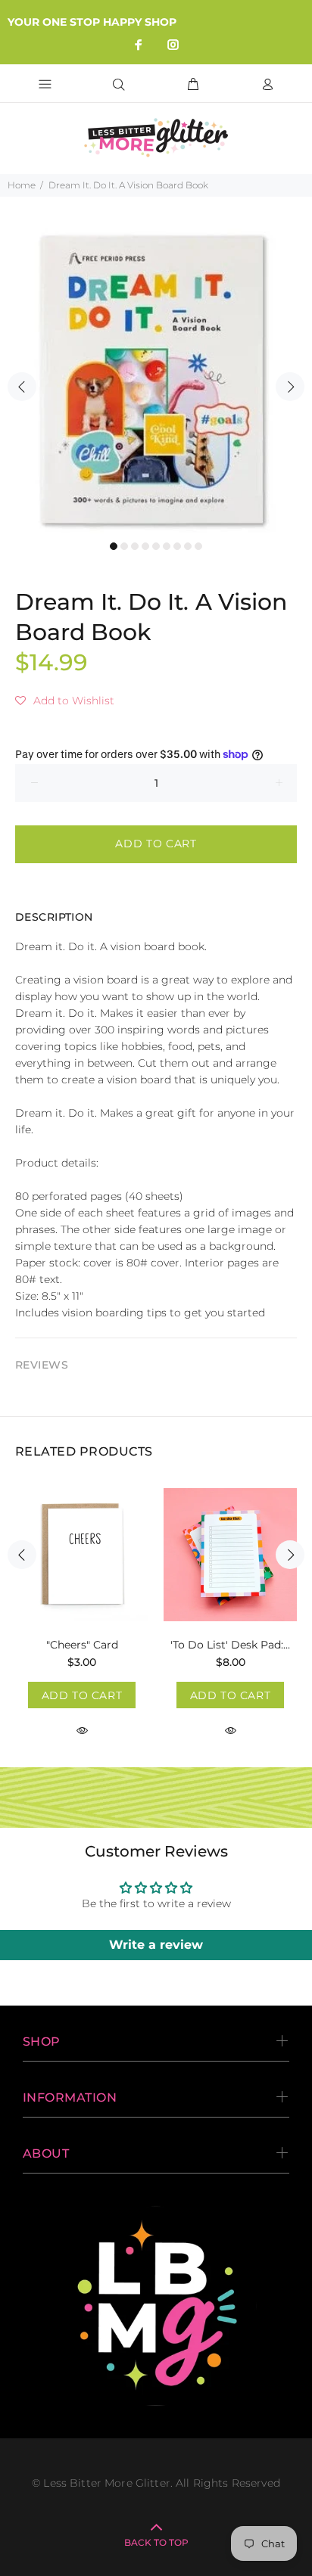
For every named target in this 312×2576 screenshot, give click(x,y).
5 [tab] (156, 546)
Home (22, 185)
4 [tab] (145, 546)
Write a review (156, 1945)
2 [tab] (124, 546)
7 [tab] (177, 546)
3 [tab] (135, 546)
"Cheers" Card (82, 1645)
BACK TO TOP (156, 2542)
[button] (65, 701)
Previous (22, 387)
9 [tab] (198, 546)
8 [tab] (188, 546)
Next (290, 387)
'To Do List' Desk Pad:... (230, 1645)
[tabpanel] (156, 378)
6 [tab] (167, 546)
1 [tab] (114, 546)
